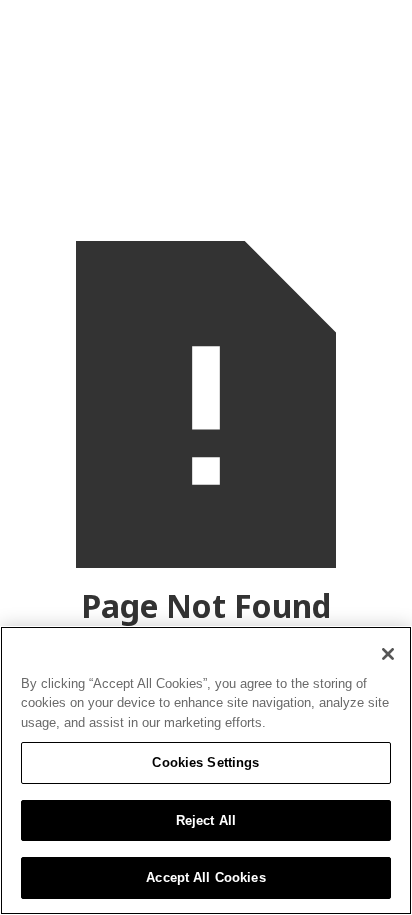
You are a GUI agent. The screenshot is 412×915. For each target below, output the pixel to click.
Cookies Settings (205, 762)
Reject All (206, 820)
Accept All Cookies (205, 877)
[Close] (388, 654)
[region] (206, 770)
